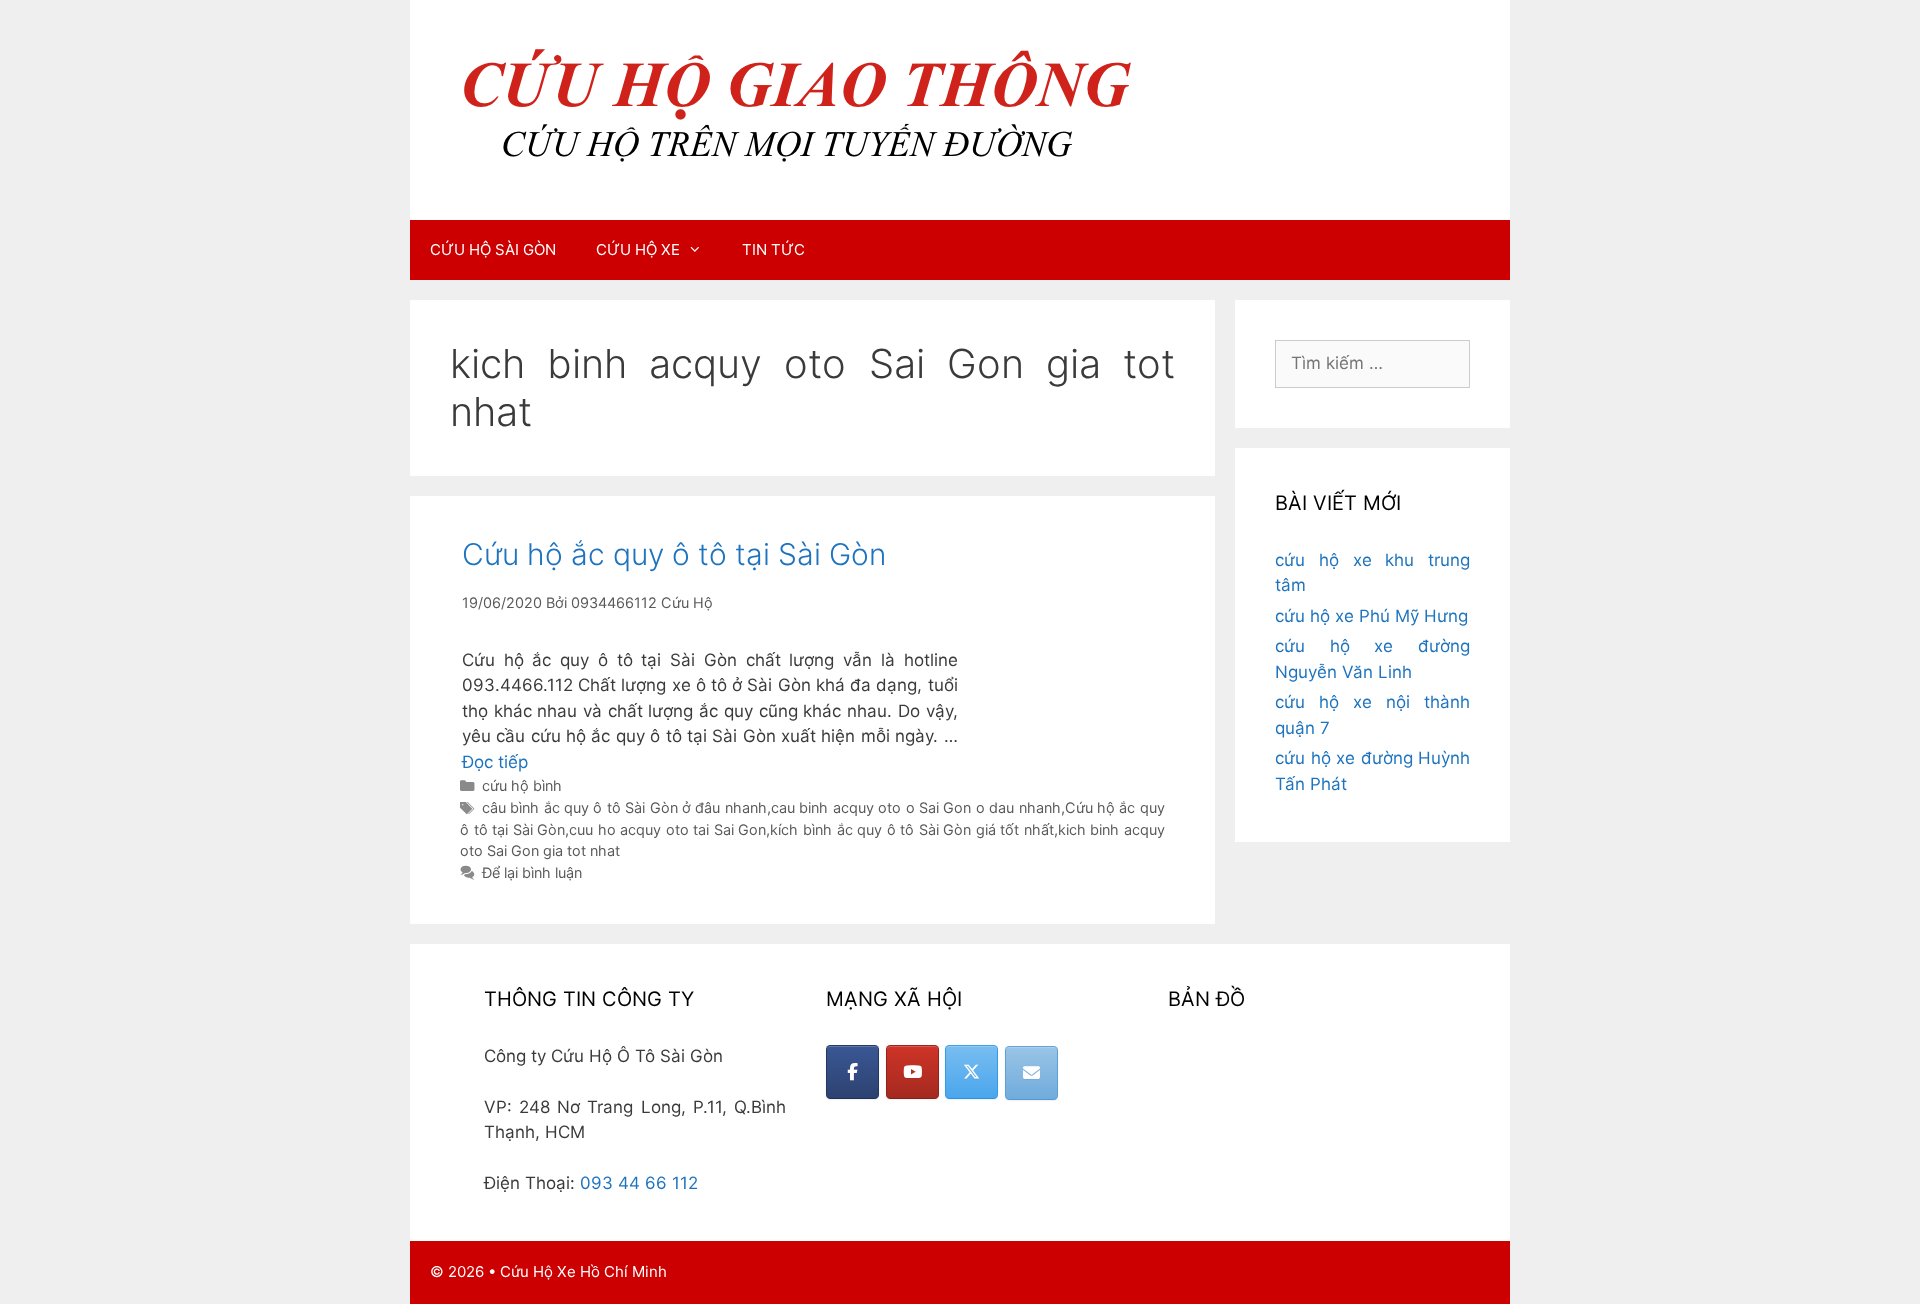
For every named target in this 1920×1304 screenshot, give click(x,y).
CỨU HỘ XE (638, 249)
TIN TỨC (773, 249)
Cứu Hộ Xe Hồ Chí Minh (583, 1271)
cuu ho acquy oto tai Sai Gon (667, 829)
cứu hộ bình (522, 785)
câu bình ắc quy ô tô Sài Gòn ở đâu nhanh (624, 807)
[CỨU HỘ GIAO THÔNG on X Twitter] (971, 1072)
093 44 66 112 (639, 1183)
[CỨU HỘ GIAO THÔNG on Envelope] (1031, 1073)
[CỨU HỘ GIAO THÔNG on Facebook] (852, 1072)
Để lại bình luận (532, 872)
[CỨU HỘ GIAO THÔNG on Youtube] (912, 1072)
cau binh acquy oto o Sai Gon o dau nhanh (916, 807)
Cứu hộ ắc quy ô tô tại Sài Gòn (674, 554)
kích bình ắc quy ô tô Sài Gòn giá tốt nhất (911, 829)
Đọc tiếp (495, 762)
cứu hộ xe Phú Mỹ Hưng (1371, 616)
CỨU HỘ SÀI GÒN (493, 249)
